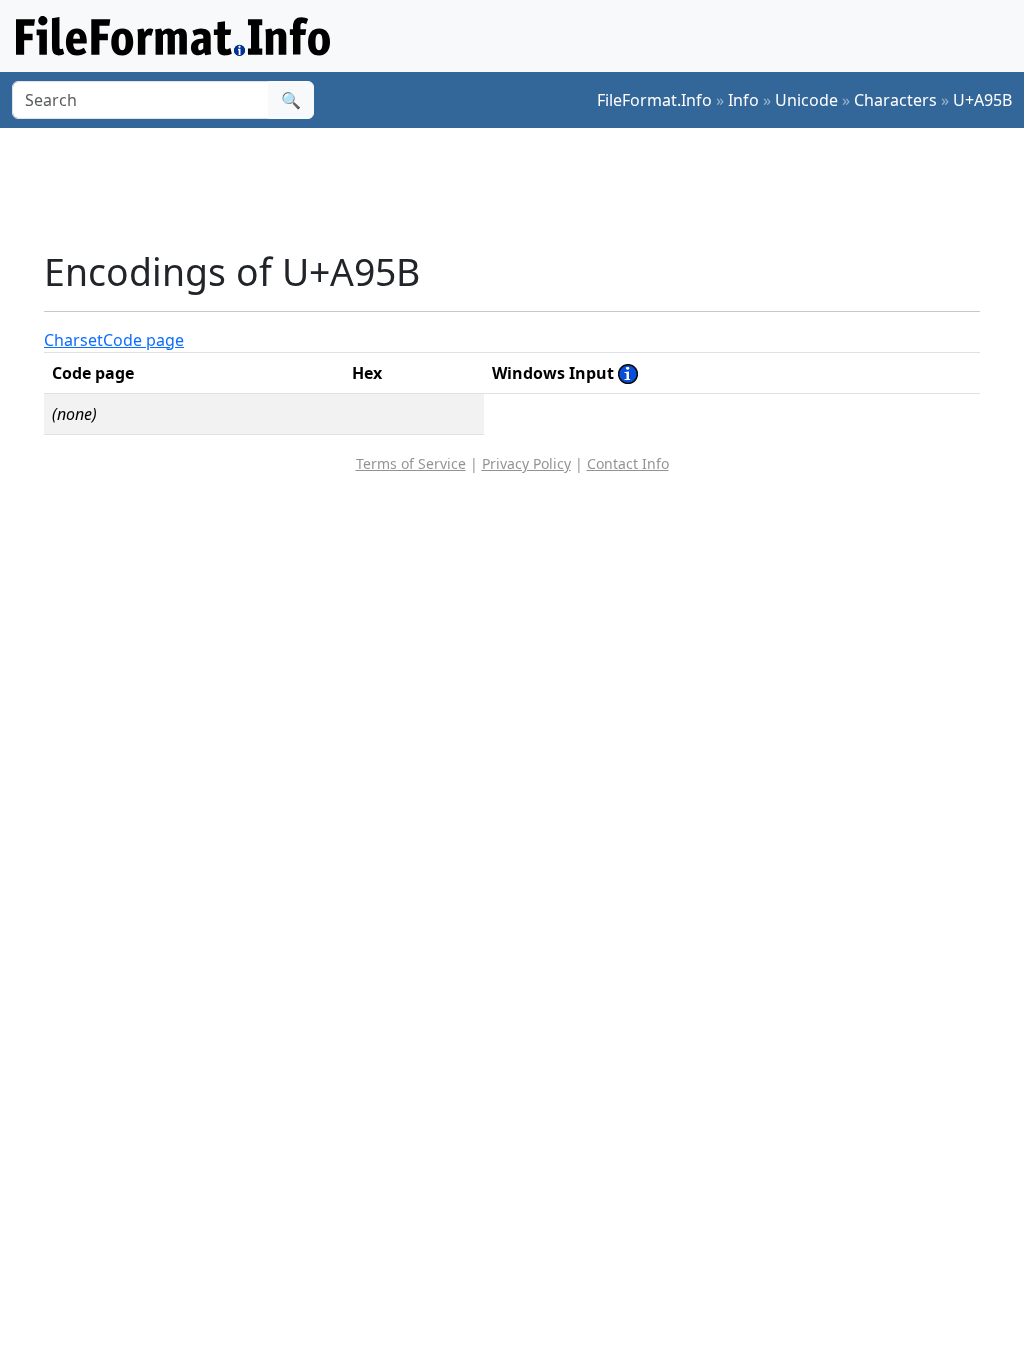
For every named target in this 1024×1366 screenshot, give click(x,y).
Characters (895, 100)
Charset (73, 340)
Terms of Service (411, 463)
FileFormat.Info (654, 100)
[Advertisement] (524, 189)
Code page (143, 340)
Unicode (806, 100)
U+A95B (982, 100)
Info (743, 100)
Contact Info (628, 463)
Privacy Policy (526, 463)
